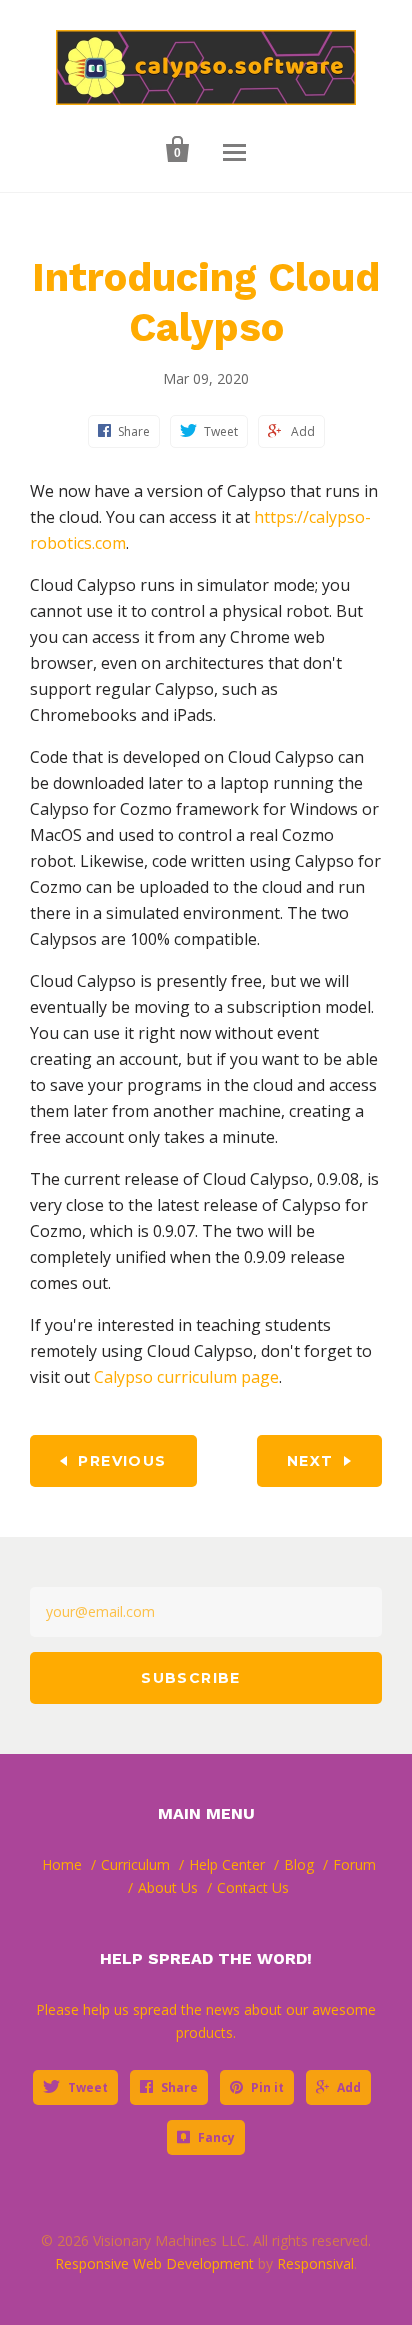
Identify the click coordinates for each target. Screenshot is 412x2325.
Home (62, 1864)
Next (310, 1461)
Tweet (88, 2087)
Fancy (216, 2137)
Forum (354, 1864)
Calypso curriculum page (186, 1377)
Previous (122, 1461)
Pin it (267, 2087)
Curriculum (135, 1864)
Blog (299, 1864)
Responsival (315, 2263)
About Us (168, 1887)
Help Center (227, 1864)
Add (349, 2087)
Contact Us (253, 1887)
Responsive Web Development (154, 2263)
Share (179, 2087)
